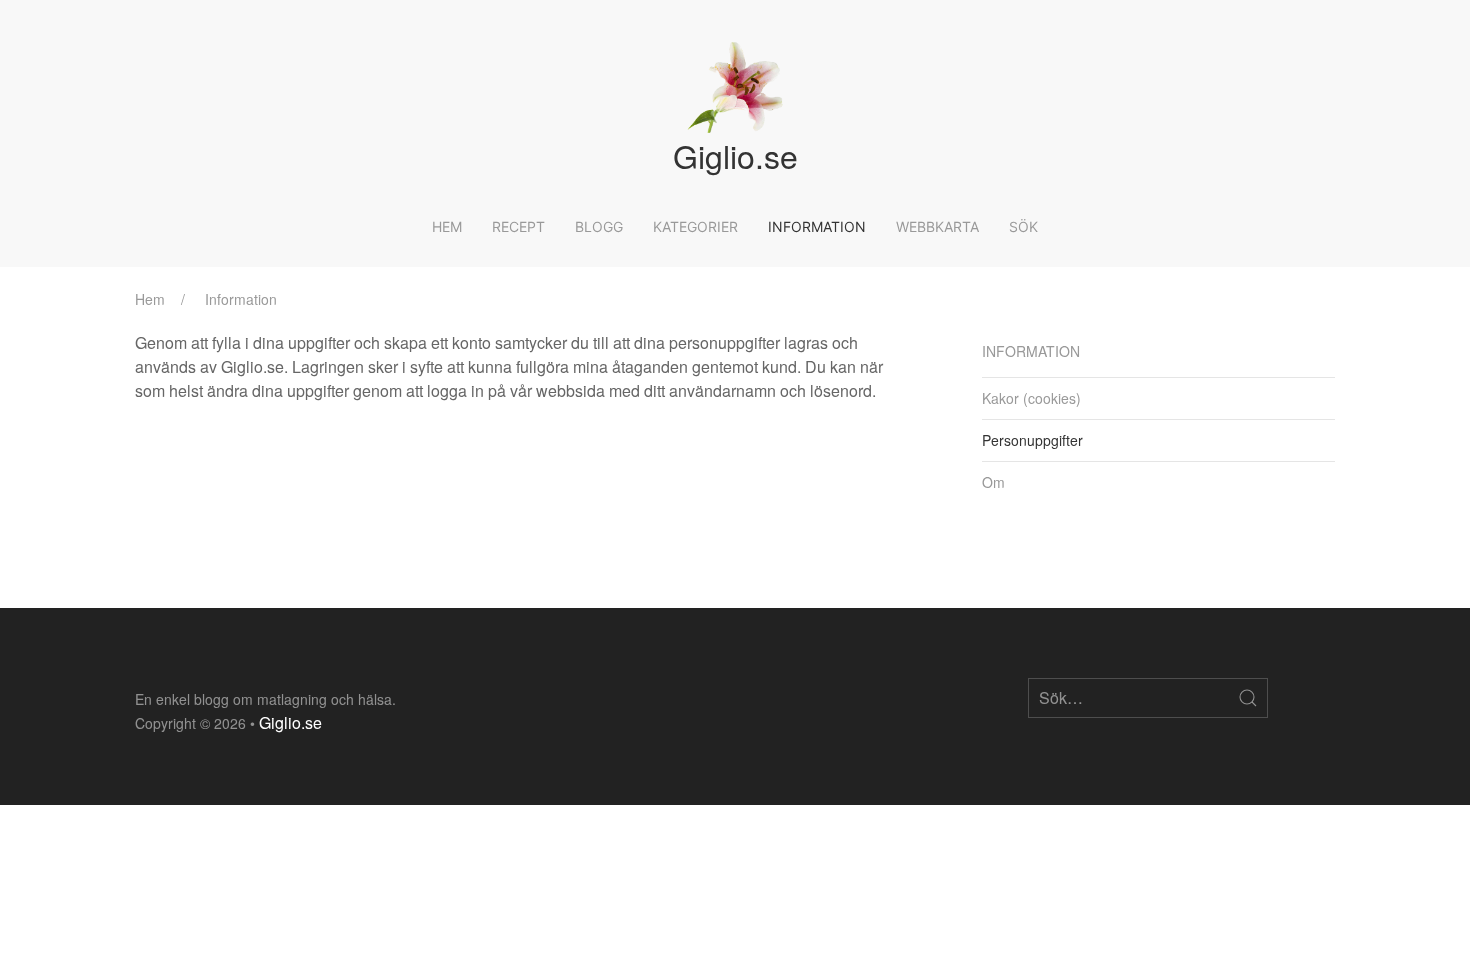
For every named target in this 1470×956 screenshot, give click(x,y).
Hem (447, 226)
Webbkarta (937, 226)
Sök (1023, 226)
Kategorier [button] (695, 226)
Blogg (599, 226)
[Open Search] (1248, 698)
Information (817, 226)
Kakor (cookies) (1031, 398)
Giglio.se (290, 722)
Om (993, 482)
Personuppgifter (1032, 440)
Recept (518, 226)
